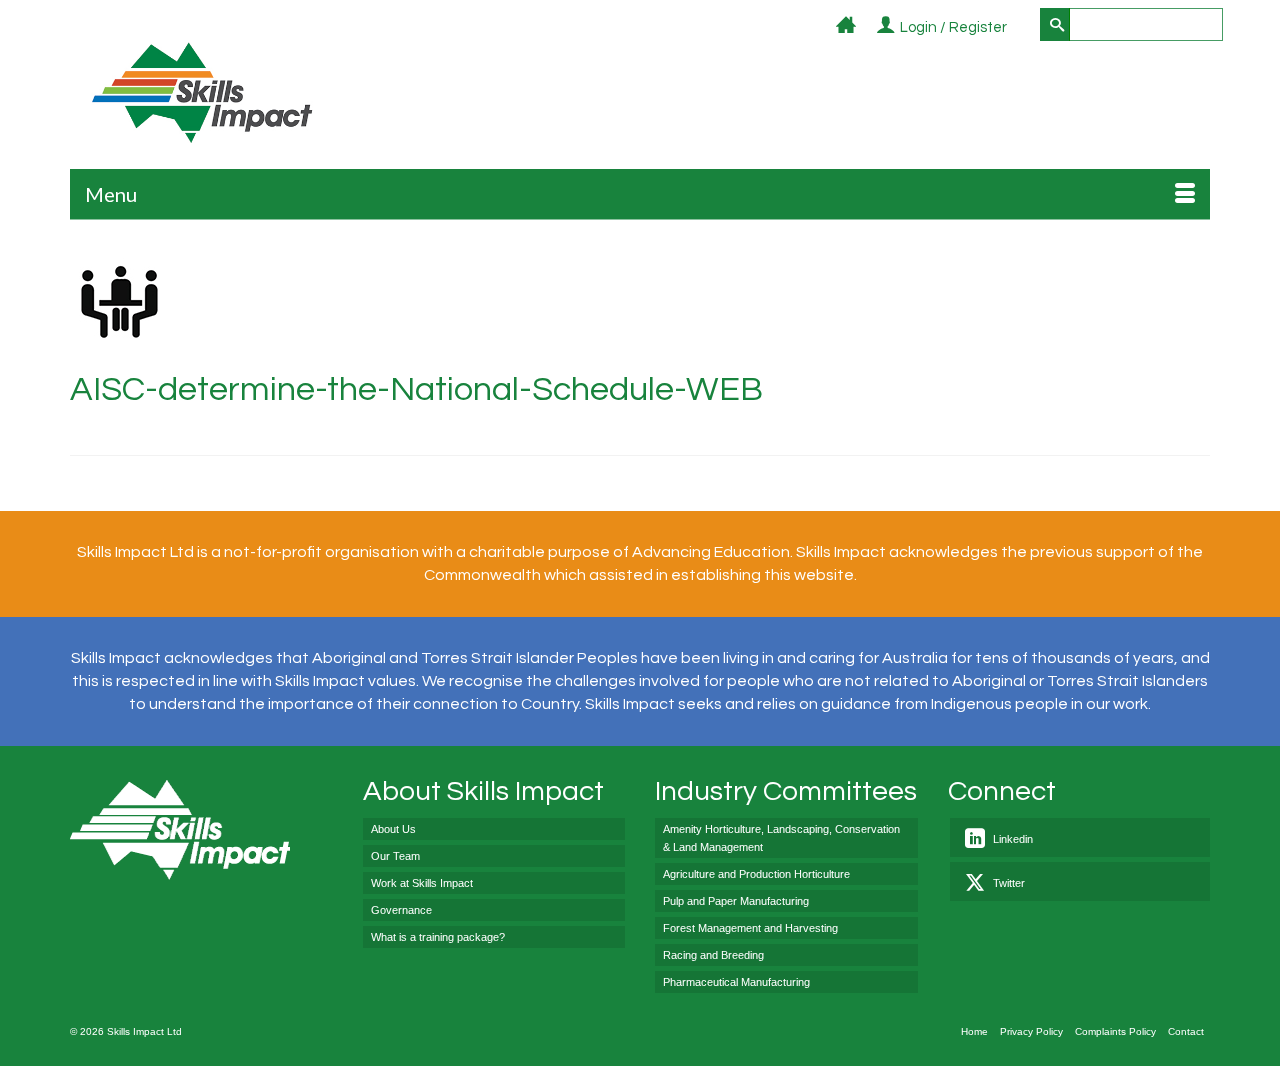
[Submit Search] (1055, 24)
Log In (1018, 28)
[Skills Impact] (201, 92)
